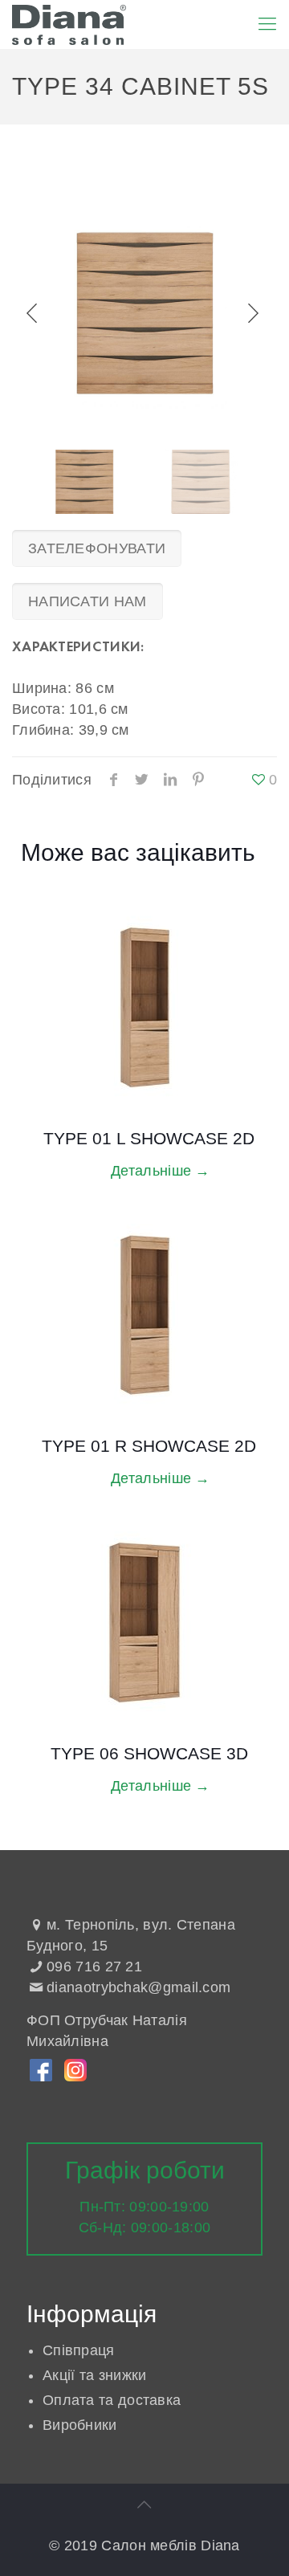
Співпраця (79, 2350)
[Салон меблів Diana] (69, 24)
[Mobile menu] (267, 24)
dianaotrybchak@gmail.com (138, 1987)
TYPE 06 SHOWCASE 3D (149, 1753)
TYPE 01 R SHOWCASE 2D (149, 1446)
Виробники (80, 2425)
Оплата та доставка (112, 2400)
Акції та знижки (95, 2375)
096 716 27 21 (94, 1967)
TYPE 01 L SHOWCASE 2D (149, 1138)
